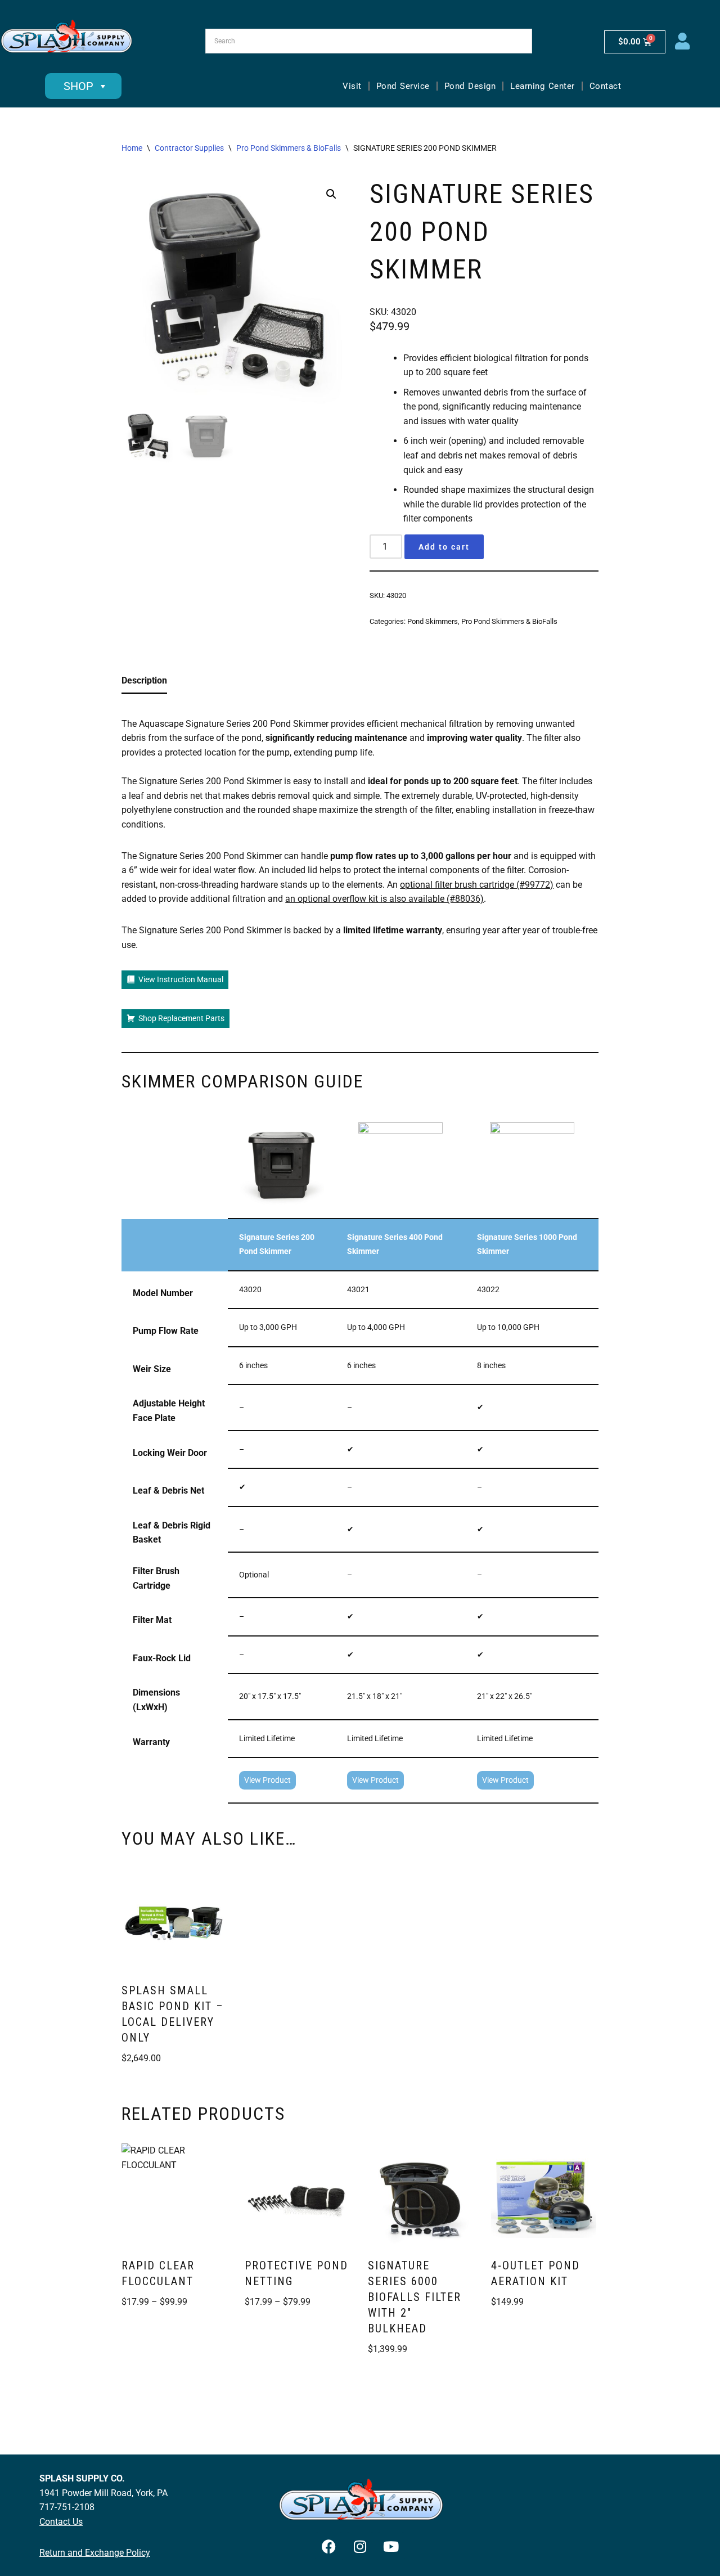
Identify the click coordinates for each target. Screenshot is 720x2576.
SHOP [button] (78, 86)
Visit (352, 86)
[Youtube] (391, 2546)
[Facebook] (329, 2546)
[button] (331, 194)
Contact (606, 86)
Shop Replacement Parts (181, 1018)
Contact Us (61, 2522)
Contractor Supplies (189, 148)
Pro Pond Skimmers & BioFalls (289, 148)
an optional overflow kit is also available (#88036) (384, 899)
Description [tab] (144, 680)
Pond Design (470, 86)
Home (132, 148)
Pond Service (403, 86)
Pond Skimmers (433, 621)
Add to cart (444, 547)
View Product (267, 1780)
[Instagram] (360, 2546)
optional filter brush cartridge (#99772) (477, 885)
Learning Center (543, 86)
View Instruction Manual (181, 979)
